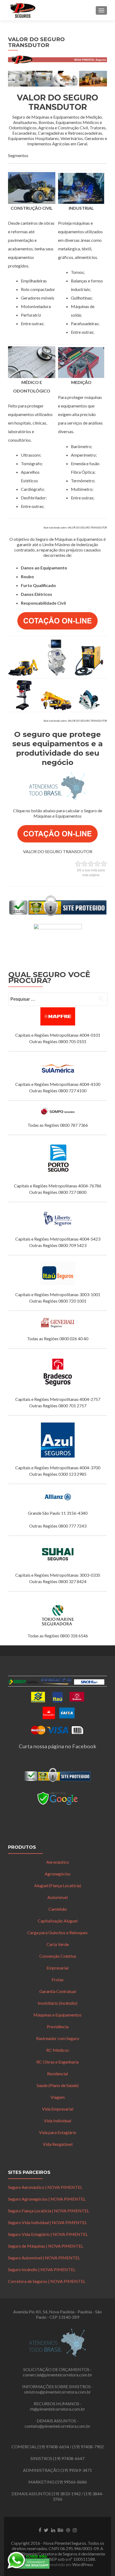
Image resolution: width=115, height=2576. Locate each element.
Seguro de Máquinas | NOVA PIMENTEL (46, 2246)
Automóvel (57, 1897)
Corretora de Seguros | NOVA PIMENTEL (47, 2281)
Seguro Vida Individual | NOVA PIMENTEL (47, 2222)
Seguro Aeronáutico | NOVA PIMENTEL (45, 2187)
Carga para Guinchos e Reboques (57, 1932)
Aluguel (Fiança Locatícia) (58, 1885)
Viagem (58, 2097)
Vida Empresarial (58, 2109)
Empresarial (57, 1968)
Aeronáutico (58, 1862)
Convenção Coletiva (58, 1956)
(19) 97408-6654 (53, 2447)
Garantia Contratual (58, 1991)
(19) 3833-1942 (66, 2494)
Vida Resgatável (58, 2144)
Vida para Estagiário (58, 2132)
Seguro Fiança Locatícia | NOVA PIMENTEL (49, 2211)
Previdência (58, 2027)
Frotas (58, 1979)
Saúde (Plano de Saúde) (58, 2085)
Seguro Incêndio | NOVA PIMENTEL (42, 2269)
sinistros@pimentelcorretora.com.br (57, 2392)
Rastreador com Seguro (58, 2038)
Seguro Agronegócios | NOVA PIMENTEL (47, 2199)
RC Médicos (58, 2050)
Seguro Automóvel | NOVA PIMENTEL (44, 2258)
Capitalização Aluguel (58, 1921)
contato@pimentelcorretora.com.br (57, 2426)
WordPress (83, 2564)
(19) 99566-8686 (71, 2482)
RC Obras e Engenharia (57, 2062)
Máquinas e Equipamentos (57, 2015)
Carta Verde (58, 1944)
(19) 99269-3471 (76, 2470)
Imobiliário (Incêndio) (57, 2003)
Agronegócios (58, 1874)
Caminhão (58, 1909)
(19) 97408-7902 (88, 2447)
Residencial (57, 2074)
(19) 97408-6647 (69, 2458)
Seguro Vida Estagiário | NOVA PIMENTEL (48, 2234)
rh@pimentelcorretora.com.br (57, 2409)
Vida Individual (57, 2121)
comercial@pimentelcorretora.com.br (57, 2375)
